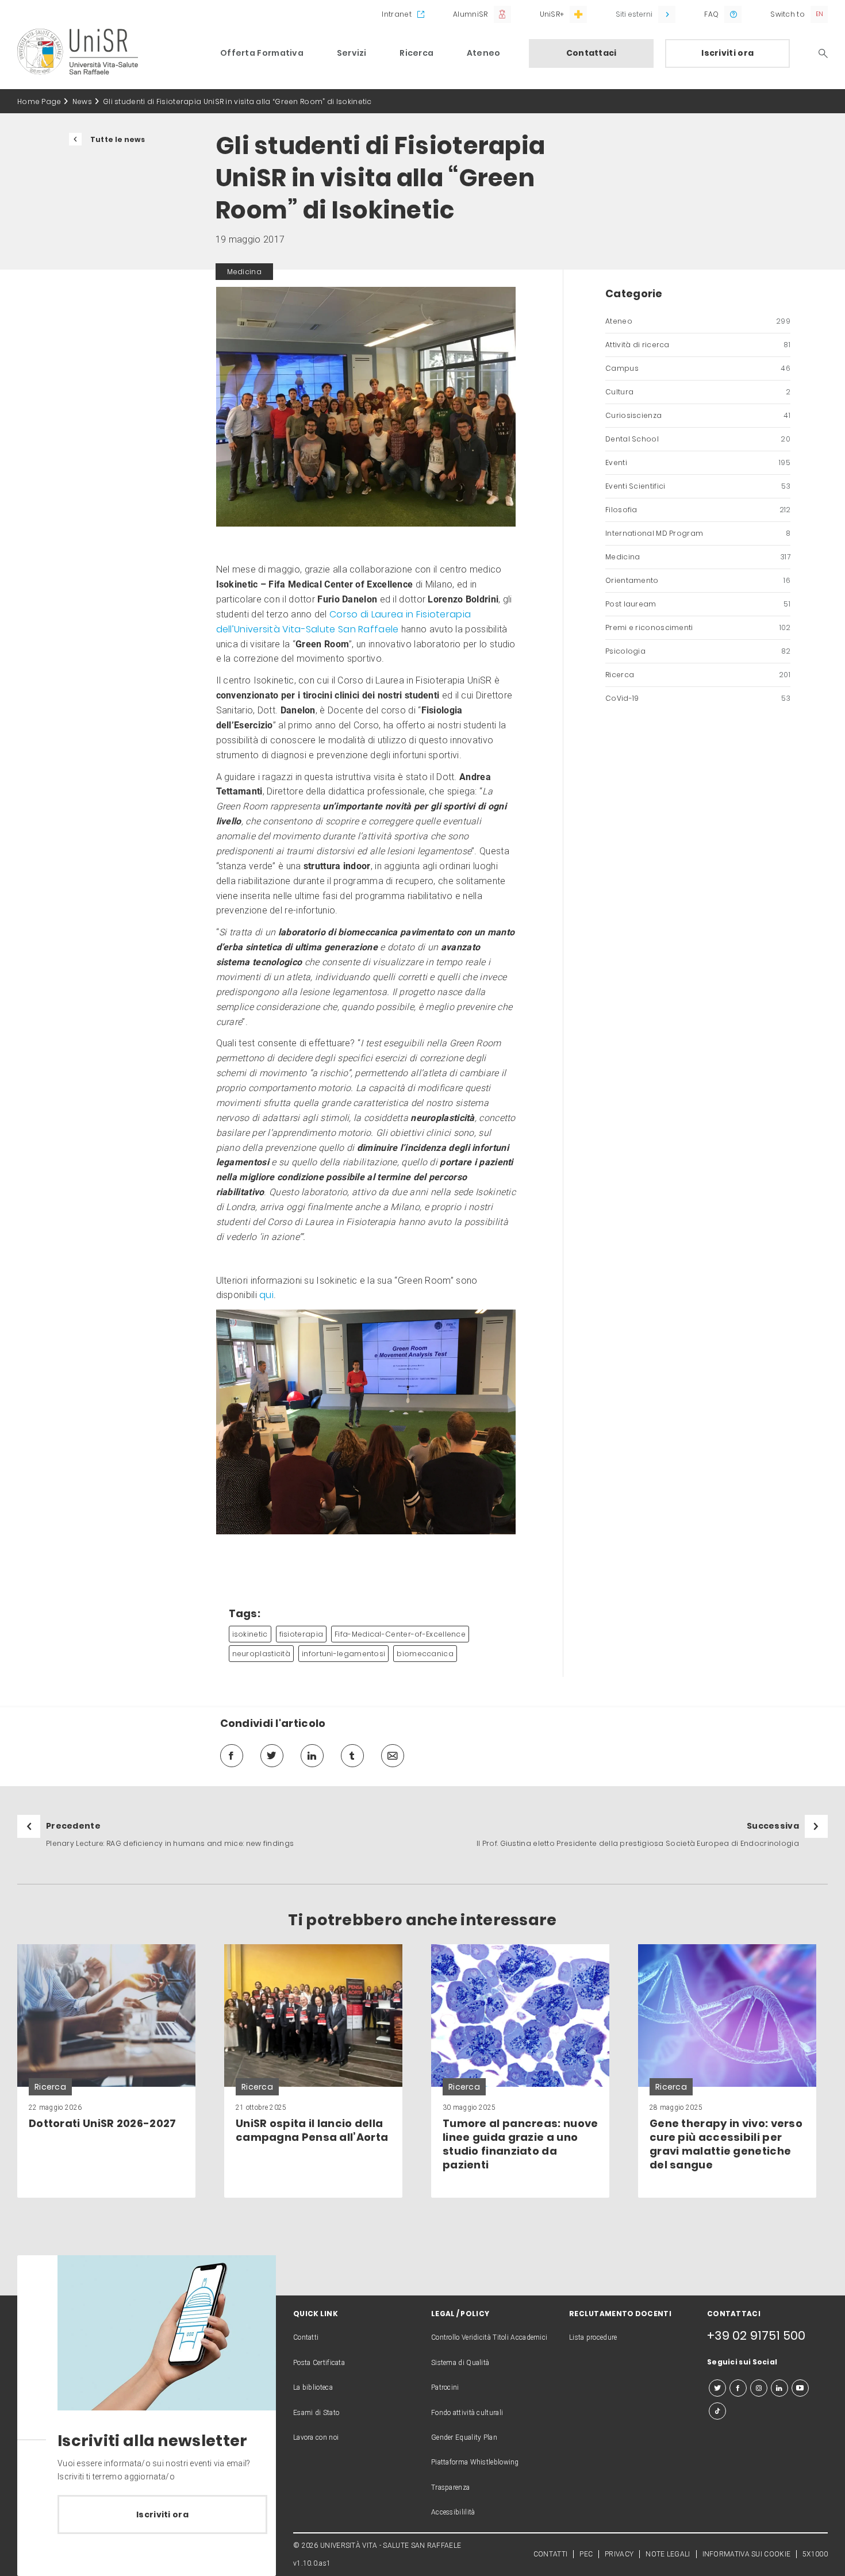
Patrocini (445, 2387)
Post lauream (698, 604)
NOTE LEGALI (668, 2554)
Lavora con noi (316, 2437)
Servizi (352, 53)
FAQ (711, 14)
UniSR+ (552, 14)
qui (266, 1295)
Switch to (788, 14)
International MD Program (698, 533)
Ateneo (484, 53)
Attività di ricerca (698, 345)
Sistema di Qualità (460, 2363)
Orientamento (698, 580)
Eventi (698, 462)
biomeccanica (425, 1654)
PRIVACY (619, 2554)
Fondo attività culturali (467, 2413)
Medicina (698, 557)
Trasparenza (450, 2487)
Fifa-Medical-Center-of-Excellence (400, 1634)
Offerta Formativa (262, 53)
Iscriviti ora (727, 53)
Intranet (396, 14)
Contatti (306, 2337)
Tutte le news (118, 139)
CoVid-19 (698, 698)
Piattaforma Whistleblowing (475, 2462)
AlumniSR (470, 14)
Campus (698, 368)
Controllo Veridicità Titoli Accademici (489, 2337)
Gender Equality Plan (464, 2437)
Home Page (39, 101)
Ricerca (416, 53)
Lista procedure (593, 2337)
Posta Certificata (319, 2363)
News (82, 101)
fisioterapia (301, 1634)
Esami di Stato (316, 2413)
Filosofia (698, 510)
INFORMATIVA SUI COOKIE (747, 2554)
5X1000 (815, 2554)
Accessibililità (453, 2512)
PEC (586, 2554)
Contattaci (591, 53)
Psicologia (698, 651)
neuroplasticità (262, 1654)
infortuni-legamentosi (343, 1654)
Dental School (698, 439)
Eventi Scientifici (698, 486)
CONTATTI (550, 2554)
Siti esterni (634, 14)
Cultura (698, 392)
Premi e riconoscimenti (698, 627)
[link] (106, 2071)
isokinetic (250, 1634)
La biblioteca (313, 2387)
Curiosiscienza (698, 415)
